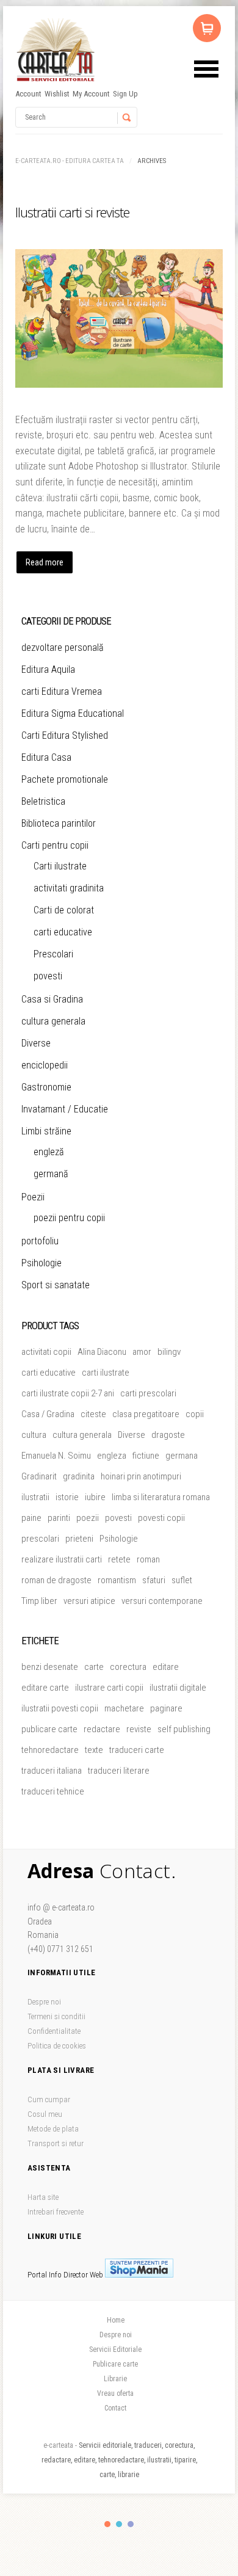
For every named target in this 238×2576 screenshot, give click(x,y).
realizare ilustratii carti (62, 1559)
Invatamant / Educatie (65, 1109)
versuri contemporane (162, 1601)
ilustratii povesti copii (60, 1708)
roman (148, 1559)
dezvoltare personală (63, 648)
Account (28, 94)
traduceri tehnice (53, 1791)
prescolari (40, 1539)
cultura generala (53, 1021)
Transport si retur (56, 2143)
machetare (124, 1708)
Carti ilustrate (60, 866)
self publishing (184, 1729)
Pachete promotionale (65, 779)
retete (119, 1559)
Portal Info (45, 2275)
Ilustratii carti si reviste (72, 212)
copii (195, 1414)
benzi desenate (50, 1667)
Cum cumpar (49, 2099)
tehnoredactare (50, 1750)
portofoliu (40, 1241)
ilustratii (35, 1497)
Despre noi (44, 2002)
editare (166, 1667)
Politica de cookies (57, 2046)
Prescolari (53, 954)
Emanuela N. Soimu (56, 1456)
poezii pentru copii (69, 1218)
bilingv (169, 1352)
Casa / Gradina (48, 1414)
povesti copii (161, 1518)
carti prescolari (148, 1393)
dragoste (168, 1435)
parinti (59, 1518)
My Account (91, 94)
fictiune (146, 1456)
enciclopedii (45, 1065)
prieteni (79, 1539)
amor (142, 1352)
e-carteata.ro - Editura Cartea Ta (70, 161)
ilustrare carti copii (109, 1688)
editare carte (45, 1688)
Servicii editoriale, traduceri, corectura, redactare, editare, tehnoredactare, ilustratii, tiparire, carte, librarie (119, 2460)
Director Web (83, 2275)
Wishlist (57, 94)
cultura (34, 1435)
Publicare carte (115, 2364)
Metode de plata (53, 2129)
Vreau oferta (115, 2393)
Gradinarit (39, 1476)
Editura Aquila (48, 669)
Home (116, 2320)
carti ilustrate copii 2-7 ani (68, 1393)
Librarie (115, 2379)
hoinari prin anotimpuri (141, 1476)
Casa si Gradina (52, 999)
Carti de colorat (64, 910)
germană (51, 1174)
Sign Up (125, 94)
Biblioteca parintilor (59, 823)
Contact (115, 2408)
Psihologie (41, 1263)
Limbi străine (46, 1131)
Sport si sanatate (56, 1285)
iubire (95, 1497)
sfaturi (154, 1580)
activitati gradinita (69, 888)
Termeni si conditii (56, 2016)
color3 (131, 2524)
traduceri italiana (52, 1771)
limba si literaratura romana (161, 1497)
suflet (182, 1580)
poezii (88, 1518)
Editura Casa (46, 757)
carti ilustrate (106, 1373)
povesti (48, 976)
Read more (45, 562)
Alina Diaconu (102, 1352)
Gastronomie (46, 1087)
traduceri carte (137, 1750)
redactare (102, 1729)
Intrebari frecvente (56, 2212)
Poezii (33, 1197)
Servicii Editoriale (115, 2349)
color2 (119, 2524)
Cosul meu (45, 2114)
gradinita (79, 1476)
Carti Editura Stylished (65, 735)
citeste (93, 1414)
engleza (112, 1456)
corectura (128, 1667)
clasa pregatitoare (146, 1414)
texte (94, 1750)
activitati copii (46, 1352)
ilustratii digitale (178, 1688)
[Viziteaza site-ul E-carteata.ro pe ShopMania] (139, 2275)
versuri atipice (89, 1601)
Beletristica (43, 801)
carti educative (63, 932)
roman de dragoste (56, 1580)
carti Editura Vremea (62, 691)
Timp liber (39, 1601)
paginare (166, 1708)
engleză (49, 1152)
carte (94, 1667)
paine (31, 1518)
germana (182, 1456)
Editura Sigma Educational (73, 713)
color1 (107, 2524)
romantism (117, 1580)
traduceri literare (119, 1771)
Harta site (43, 2197)
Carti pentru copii (55, 845)
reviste (139, 1729)
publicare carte (49, 1729)
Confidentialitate (54, 2031)
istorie (67, 1497)
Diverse (36, 1043)
